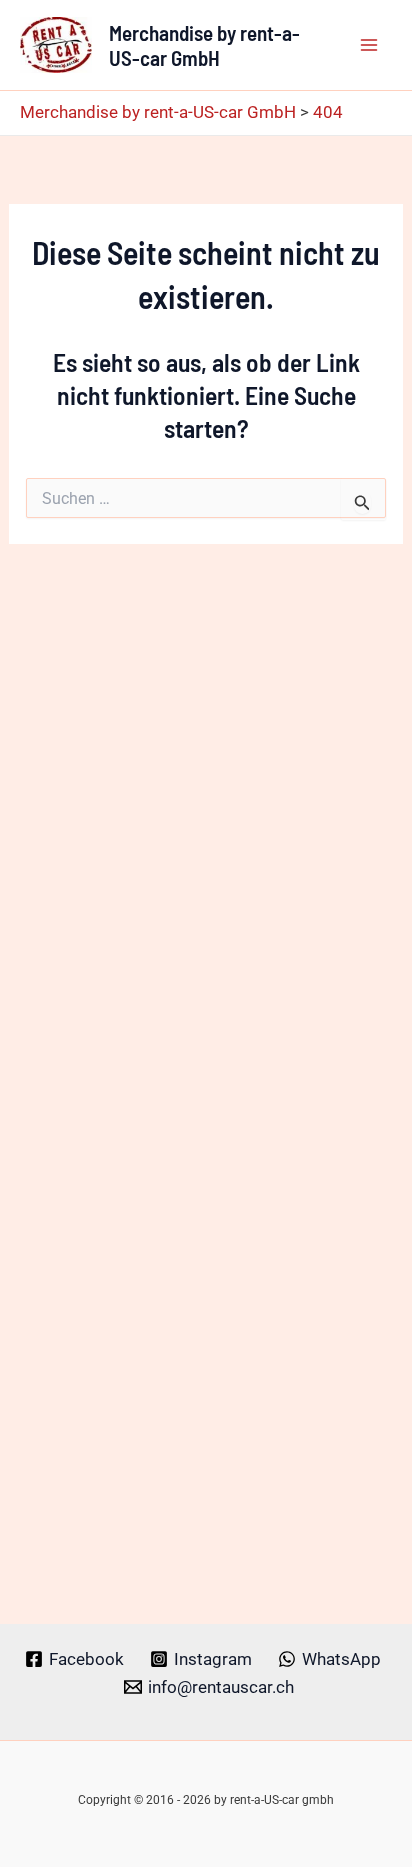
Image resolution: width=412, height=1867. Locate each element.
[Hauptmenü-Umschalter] (370, 45)
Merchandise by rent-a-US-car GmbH (204, 45)
